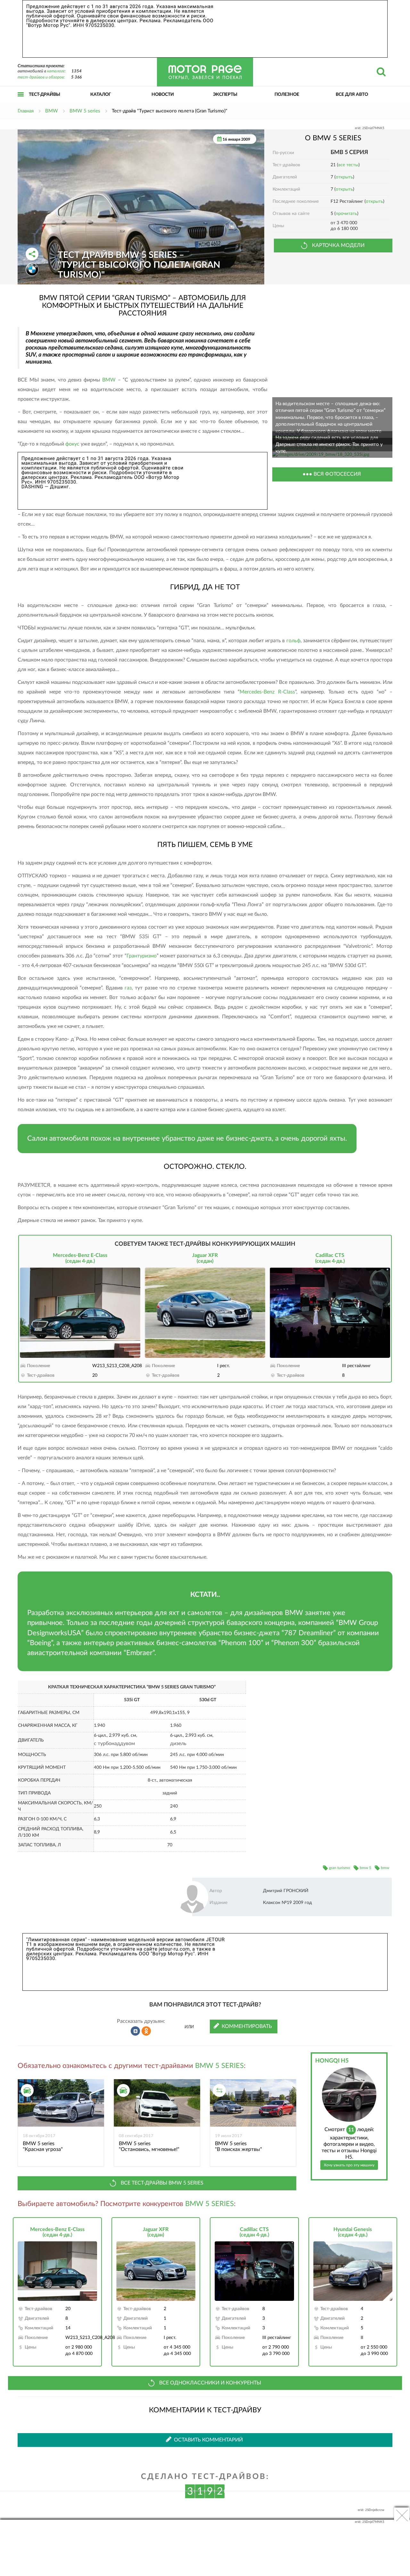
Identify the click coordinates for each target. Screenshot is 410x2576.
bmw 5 (365, 1868)
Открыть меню (21, 101)
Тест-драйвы (45, 94)
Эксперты (225, 94)
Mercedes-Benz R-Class (267, 692)
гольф (293, 641)
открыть (344, 177)
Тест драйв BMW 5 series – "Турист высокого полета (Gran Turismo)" (139, 265)
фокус (72, 444)
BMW (109, 380)
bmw (385, 1868)
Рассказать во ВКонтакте (135, 2031)
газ (128, 988)
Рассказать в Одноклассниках (146, 2031)
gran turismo (340, 1868)
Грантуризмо (142, 956)
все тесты (348, 165)
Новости (163, 94)
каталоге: (56, 71)
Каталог (101, 94)
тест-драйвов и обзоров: (41, 77)
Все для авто (352, 94)
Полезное (287, 94)
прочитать (346, 214)
